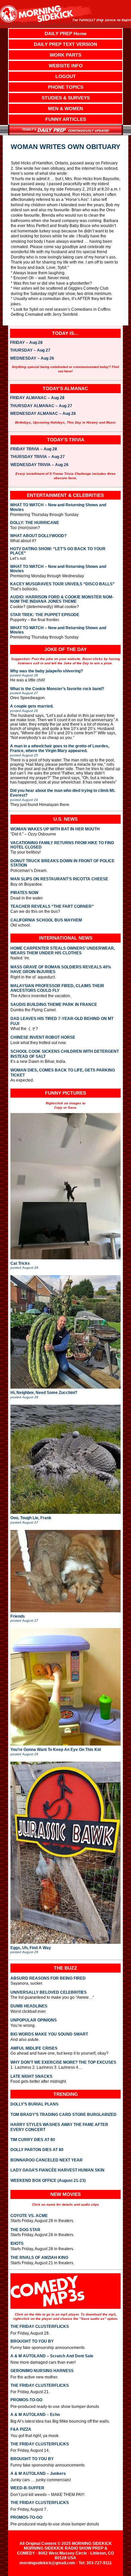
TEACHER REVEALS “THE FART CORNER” (52, 907)
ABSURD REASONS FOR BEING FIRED (48, 1978)
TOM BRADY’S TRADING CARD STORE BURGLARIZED (63, 2115)
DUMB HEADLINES (29, 2006)
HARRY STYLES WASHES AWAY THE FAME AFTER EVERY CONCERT (59, 2127)
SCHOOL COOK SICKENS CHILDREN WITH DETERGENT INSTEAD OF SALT (65, 1054)
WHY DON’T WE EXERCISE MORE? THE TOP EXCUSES (63, 2062)
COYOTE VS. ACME (29, 2216)
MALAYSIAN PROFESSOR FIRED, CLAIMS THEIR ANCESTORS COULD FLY (57, 988)
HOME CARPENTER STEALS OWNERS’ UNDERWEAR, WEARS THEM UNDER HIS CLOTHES (63, 951)
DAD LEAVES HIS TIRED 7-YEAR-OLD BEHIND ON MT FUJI (62, 1021)
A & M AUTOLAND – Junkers (38, 2474)
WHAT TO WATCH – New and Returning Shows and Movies (58, 507)
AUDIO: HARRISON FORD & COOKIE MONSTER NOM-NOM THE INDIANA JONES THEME (62, 599)
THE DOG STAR (25, 2230)
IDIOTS (17, 2243)
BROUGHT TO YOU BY (32, 2341)
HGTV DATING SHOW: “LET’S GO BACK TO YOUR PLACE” (58, 551)
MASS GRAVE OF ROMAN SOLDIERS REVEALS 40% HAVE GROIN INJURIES (61, 969)
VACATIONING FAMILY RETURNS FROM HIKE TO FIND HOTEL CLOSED (62, 845)
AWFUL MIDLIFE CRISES (34, 2048)
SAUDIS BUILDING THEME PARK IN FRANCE (54, 1005)
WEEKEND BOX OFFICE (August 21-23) (48, 2181)
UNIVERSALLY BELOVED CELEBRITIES (49, 1992)
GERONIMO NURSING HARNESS (42, 2371)
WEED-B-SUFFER (27, 2488)
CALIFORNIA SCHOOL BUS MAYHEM (46, 920)
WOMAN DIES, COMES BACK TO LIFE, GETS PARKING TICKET (63, 1073)
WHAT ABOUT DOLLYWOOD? (38, 536)
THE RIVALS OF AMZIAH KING (39, 2258)
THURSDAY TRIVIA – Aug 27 (38, 457)
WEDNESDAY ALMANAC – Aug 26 (43, 414)
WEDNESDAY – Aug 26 (32, 359)
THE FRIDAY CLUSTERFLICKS (40, 2327)
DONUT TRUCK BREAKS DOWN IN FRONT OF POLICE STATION (62, 863)
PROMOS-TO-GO (26, 2400)
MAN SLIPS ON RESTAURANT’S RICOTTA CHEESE (59, 879)
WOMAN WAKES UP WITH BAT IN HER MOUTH (55, 829)
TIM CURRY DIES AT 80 (33, 2140)
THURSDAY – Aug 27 (30, 351)
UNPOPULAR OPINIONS (34, 2020)
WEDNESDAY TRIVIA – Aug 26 (39, 465)
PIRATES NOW (24, 893)
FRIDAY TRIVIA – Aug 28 (34, 449)
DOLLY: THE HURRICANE (35, 523)
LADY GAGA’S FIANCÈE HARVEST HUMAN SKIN (57, 2170)
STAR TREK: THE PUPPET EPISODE (45, 615)
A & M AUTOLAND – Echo (35, 2415)
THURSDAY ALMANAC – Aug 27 (41, 406)
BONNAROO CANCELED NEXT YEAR (47, 2160)
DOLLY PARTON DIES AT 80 (37, 2150)
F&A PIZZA (21, 2429)
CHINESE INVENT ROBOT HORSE (43, 1037)
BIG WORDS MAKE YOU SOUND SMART (49, 2034)
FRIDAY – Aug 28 (26, 343)
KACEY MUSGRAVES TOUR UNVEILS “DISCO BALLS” (62, 584)
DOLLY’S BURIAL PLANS (34, 2104)
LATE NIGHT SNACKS (31, 2076)
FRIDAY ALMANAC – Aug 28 (37, 398)
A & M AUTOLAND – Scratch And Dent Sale (52, 2356)
